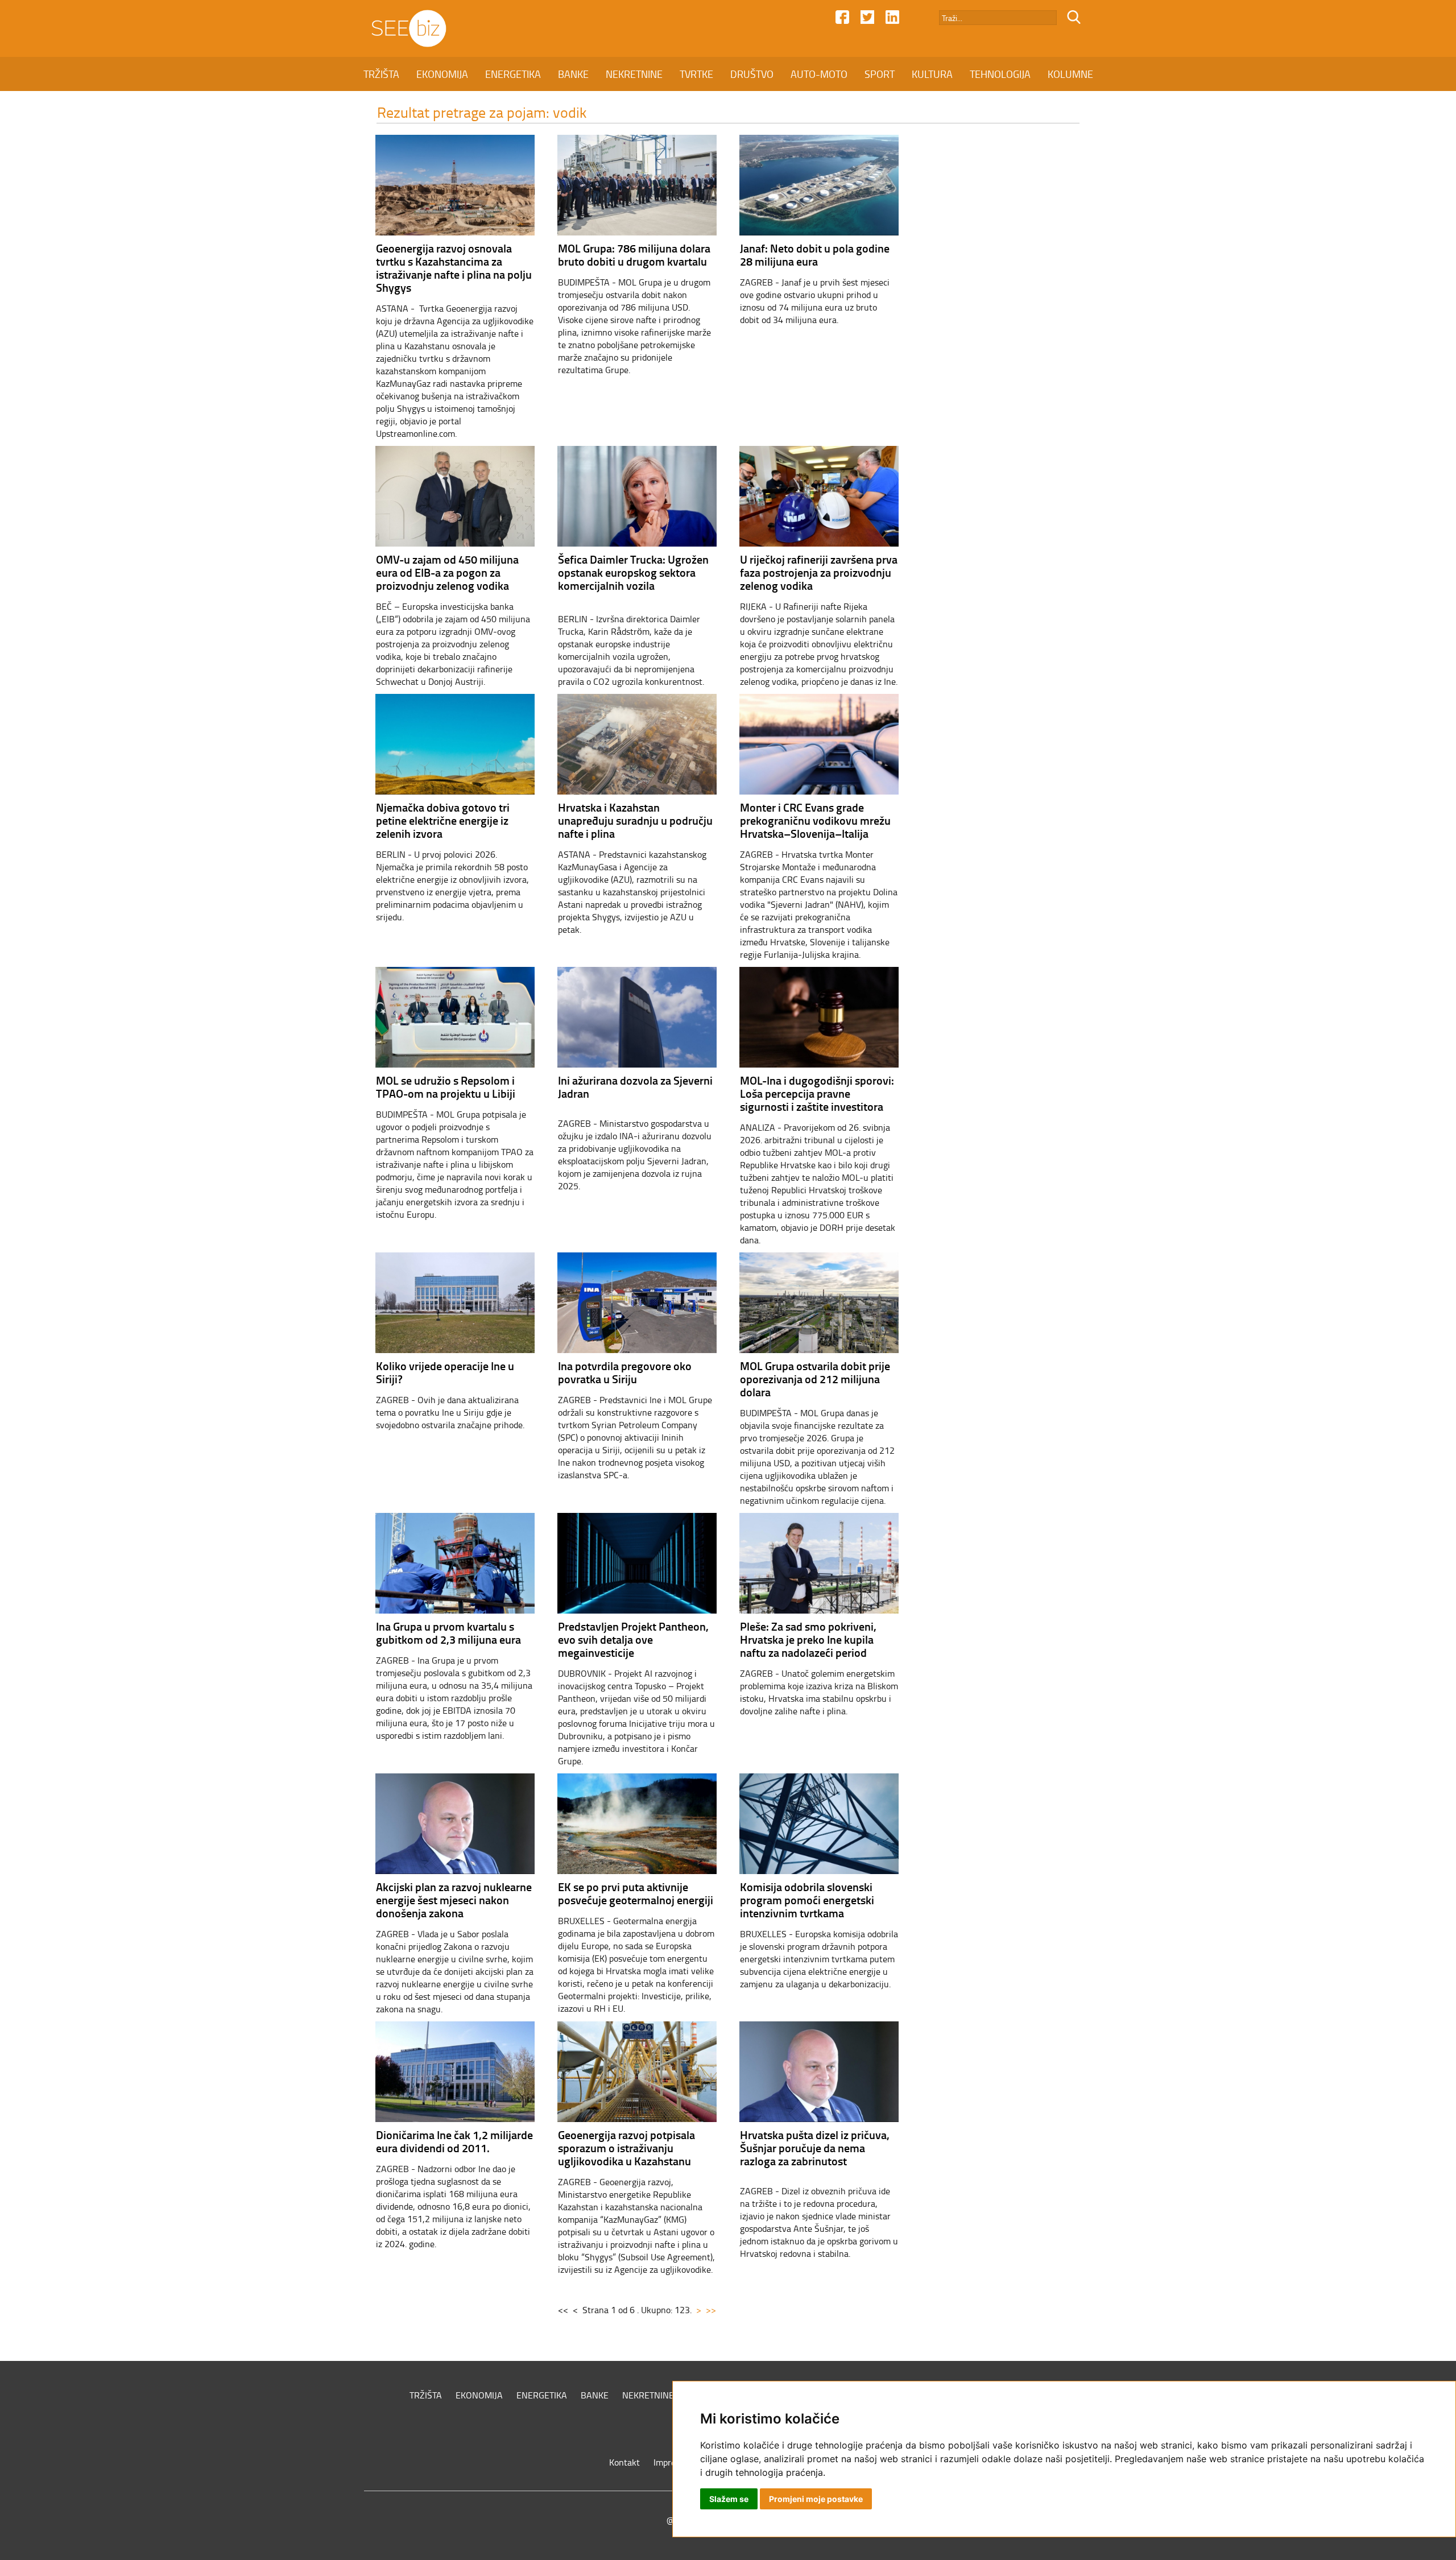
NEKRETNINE (634, 74)
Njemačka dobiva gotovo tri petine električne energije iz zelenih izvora (443, 820)
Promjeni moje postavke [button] (816, 2499)
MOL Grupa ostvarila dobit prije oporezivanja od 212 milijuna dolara (815, 1379)
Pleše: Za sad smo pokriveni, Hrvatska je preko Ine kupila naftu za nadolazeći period (808, 1639)
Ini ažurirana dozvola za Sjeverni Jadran (635, 1087)
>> (711, 2310)
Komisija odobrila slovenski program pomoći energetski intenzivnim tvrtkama (807, 1900)
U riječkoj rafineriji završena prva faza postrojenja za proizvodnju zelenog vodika (819, 572)
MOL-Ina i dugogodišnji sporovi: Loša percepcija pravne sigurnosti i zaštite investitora (817, 1093)
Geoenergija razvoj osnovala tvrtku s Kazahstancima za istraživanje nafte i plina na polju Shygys (454, 268)
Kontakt (624, 2462)
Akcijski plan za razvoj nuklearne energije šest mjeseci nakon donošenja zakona (454, 1900)
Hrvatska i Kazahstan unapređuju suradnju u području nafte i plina (635, 820)
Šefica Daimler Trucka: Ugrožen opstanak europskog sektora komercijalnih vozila (633, 572)
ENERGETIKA (513, 74)
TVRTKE (696, 74)
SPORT (880, 74)
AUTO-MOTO (819, 74)
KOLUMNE (1070, 74)
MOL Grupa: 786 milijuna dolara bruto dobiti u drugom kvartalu (634, 255)
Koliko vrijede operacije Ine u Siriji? (445, 1372)
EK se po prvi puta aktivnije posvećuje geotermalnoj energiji (636, 1893)
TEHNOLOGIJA (1000, 74)
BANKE (573, 74)
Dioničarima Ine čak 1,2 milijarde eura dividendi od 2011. (454, 2141)
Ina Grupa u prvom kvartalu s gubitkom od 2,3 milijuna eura (448, 1633)
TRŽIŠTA (381, 74)
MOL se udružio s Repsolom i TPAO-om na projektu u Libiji (446, 1087)
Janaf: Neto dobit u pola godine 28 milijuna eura (815, 255)
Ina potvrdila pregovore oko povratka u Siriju (625, 1372)
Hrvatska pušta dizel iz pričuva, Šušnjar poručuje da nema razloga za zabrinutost (815, 2148)
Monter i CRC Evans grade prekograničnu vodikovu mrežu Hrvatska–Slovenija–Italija (815, 820)
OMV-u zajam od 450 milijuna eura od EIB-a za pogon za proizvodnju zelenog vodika (447, 572)
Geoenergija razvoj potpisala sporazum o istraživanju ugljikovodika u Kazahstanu (626, 2148)
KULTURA (932, 74)
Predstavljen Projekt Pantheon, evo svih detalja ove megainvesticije (633, 1639)
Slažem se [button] (729, 2499)
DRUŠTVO (752, 74)
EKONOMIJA (442, 74)
